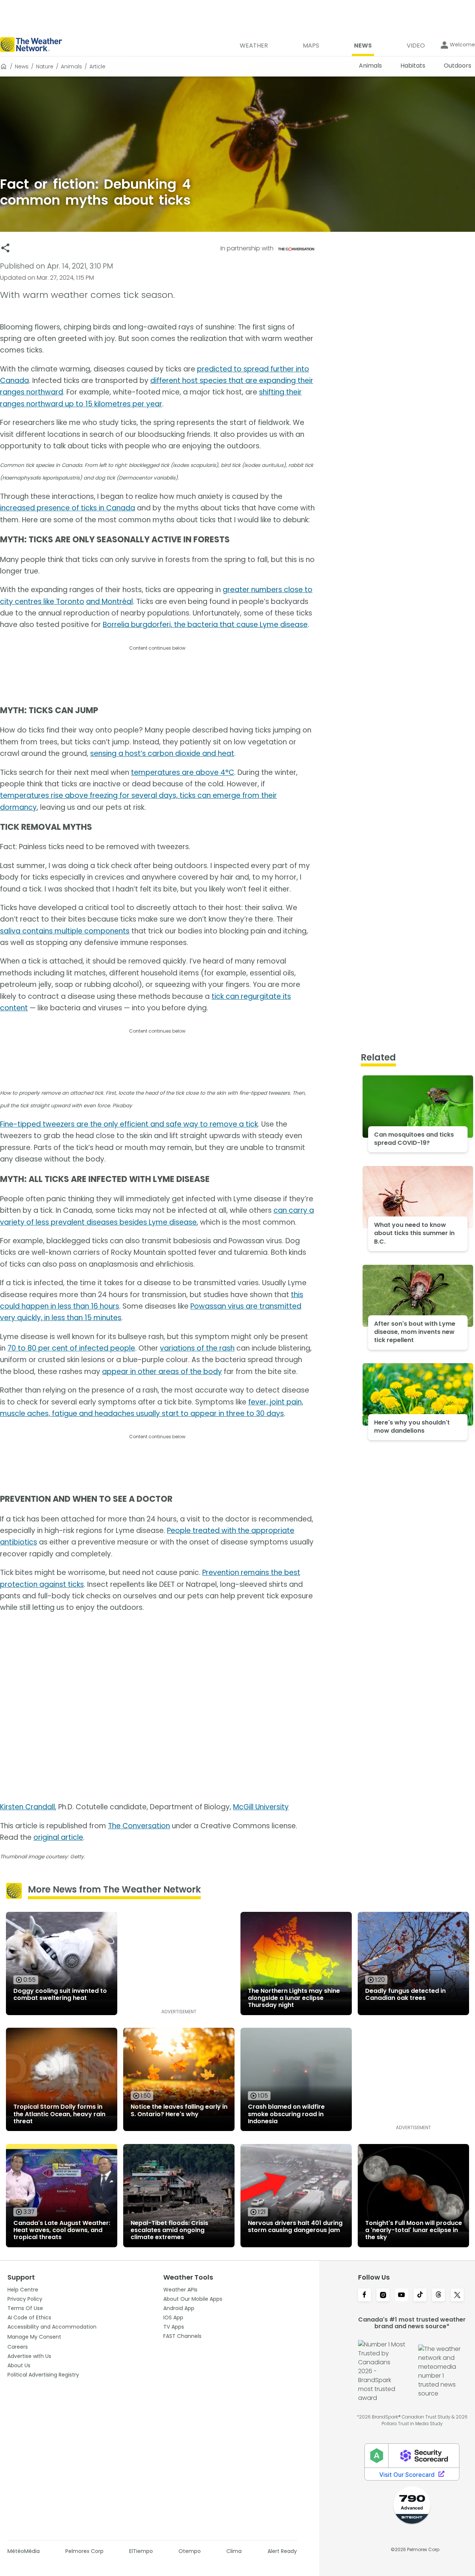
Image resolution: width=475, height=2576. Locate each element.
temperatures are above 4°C (183, 772)
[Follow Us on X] (457, 2296)
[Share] (5, 248)
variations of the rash (197, 1348)
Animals (71, 66)
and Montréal (109, 602)
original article (58, 1837)
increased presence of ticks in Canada (68, 508)
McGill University (261, 1807)
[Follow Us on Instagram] (383, 2296)
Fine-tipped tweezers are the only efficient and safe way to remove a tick (129, 1124)
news (22, 66)
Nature (45, 66)
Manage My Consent (34, 2337)
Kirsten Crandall (27, 1807)
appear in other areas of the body (162, 1372)
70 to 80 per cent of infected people (71, 1348)
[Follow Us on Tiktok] (420, 2296)
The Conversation (139, 1826)
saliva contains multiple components (65, 931)
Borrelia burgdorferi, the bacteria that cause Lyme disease (205, 625)
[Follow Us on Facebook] (364, 2296)
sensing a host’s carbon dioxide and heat (162, 753)
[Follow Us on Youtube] (402, 2296)
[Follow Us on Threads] (439, 2296)
